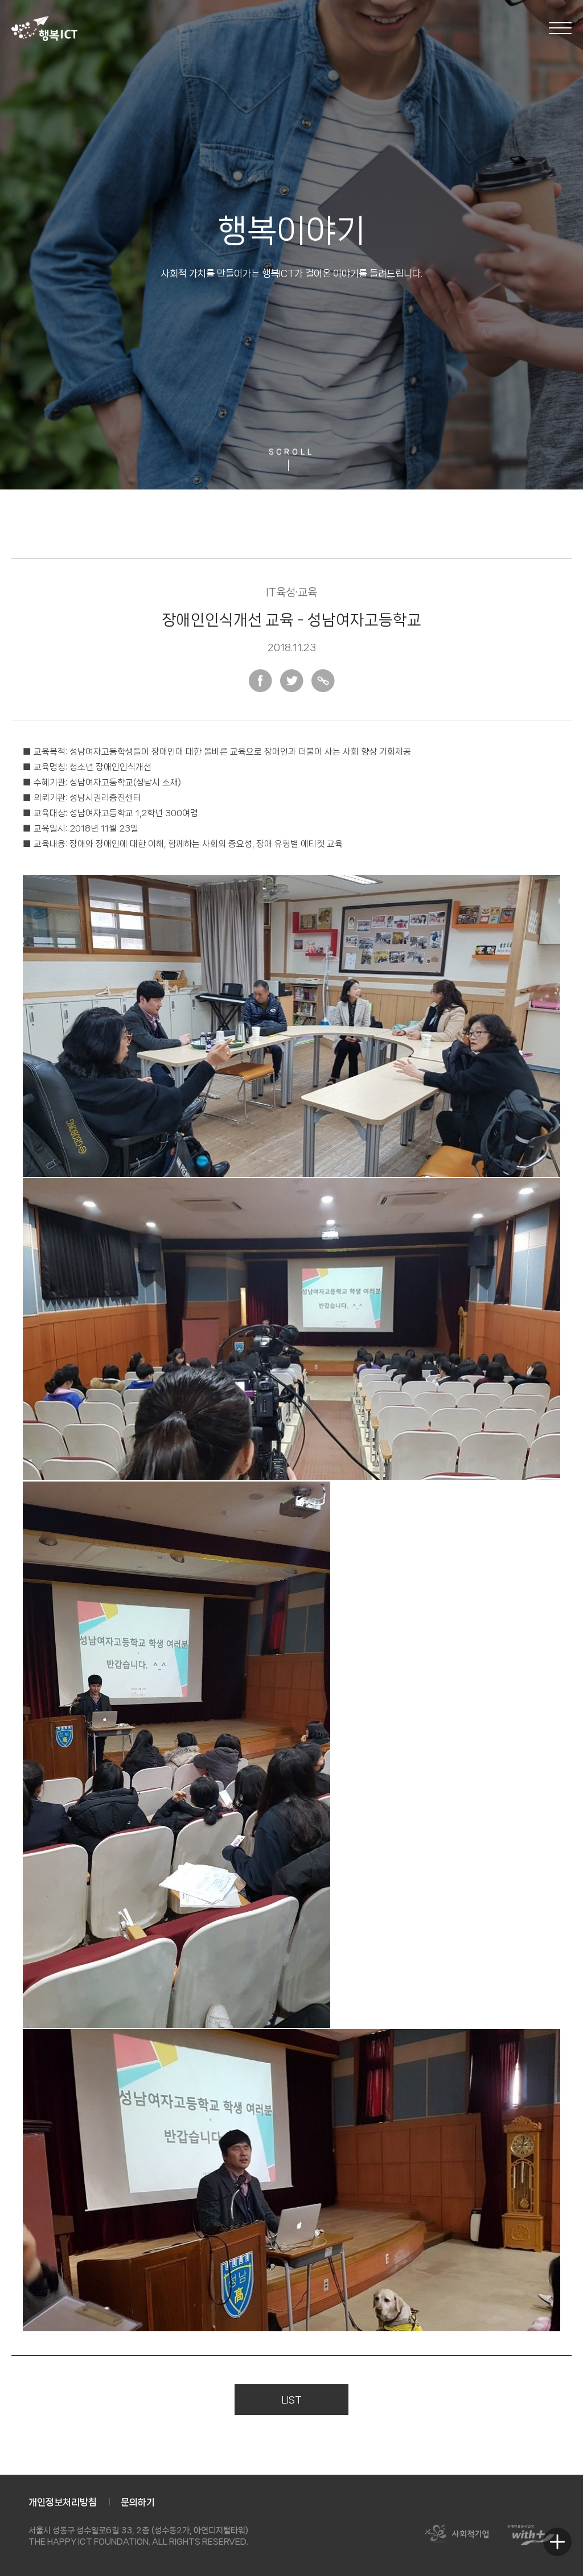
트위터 (292, 681)
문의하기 (138, 2502)
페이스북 (260, 681)
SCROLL (291, 452)
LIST (292, 2400)
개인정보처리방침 (63, 2502)
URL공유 (323, 681)
